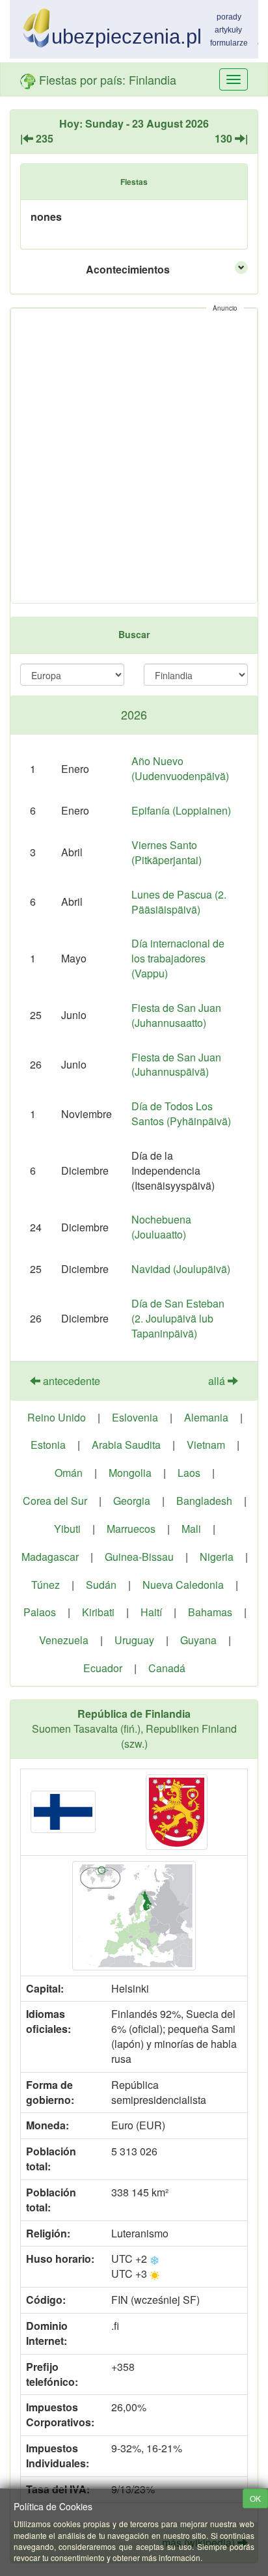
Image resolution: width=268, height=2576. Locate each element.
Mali (191, 1529)
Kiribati (98, 1612)
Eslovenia (135, 1417)
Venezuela (64, 1640)
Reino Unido (57, 1417)
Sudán (101, 1585)
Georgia (132, 1501)
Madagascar (50, 1557)
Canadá (167, 1668)
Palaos (40, 1612)
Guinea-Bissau (139, 1557)
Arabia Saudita (126, 1445)
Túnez (46, 1585)
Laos (189, 1473)
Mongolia (130, 1473)
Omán (69, 1473)
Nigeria (217, 1557)
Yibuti (67, 1529)
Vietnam (206, 1445)
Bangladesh (204, 1501)
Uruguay (134, 1640)
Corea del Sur (55, 1501)
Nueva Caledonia (183, 1585)
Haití (151, 1612)
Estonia (48, 1445)
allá (218, 1381)
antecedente (70, 1381)
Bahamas (210, 1612)
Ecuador (103, 1668)
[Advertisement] (134, 456)
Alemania (206, 1417)
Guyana (198, 1640)
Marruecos (131, 1529)
